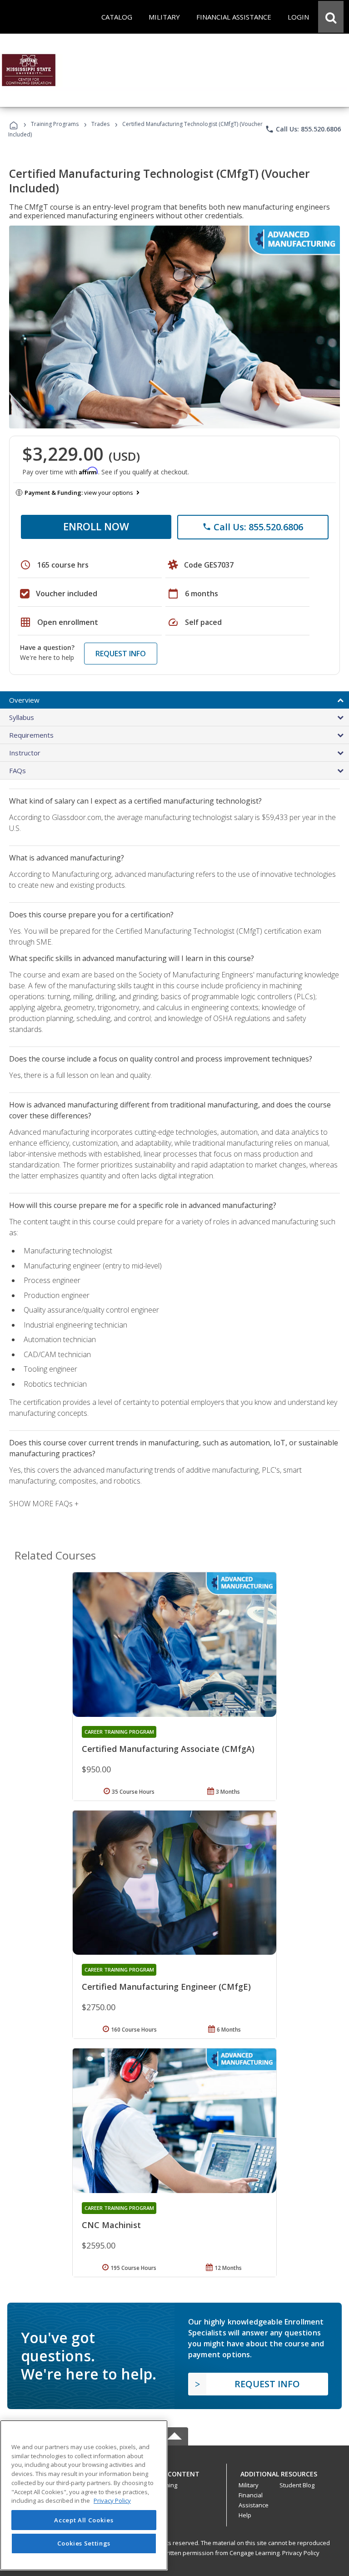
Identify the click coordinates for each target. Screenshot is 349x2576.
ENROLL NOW (96, 526)
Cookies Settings (84, 2543)
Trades (100, 124)
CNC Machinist (111, 2225)
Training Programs (55, 124)
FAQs (17, 770)
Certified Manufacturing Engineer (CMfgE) (166, 1987)
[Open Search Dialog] (331, 17)
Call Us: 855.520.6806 (303, 129)
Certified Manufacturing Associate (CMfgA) (168, 1749)
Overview (24, 700)
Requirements (31, 735)
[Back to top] (174, 2472)
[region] (84, 2495)
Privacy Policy (301, 2553)
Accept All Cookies (84, 2520)
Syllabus (22, 717)
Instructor (25, 753)
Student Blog (297, 2485)
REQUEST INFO (121, 654)
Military (249, 2485)
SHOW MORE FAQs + (44, 1504)
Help (245, 2515)
